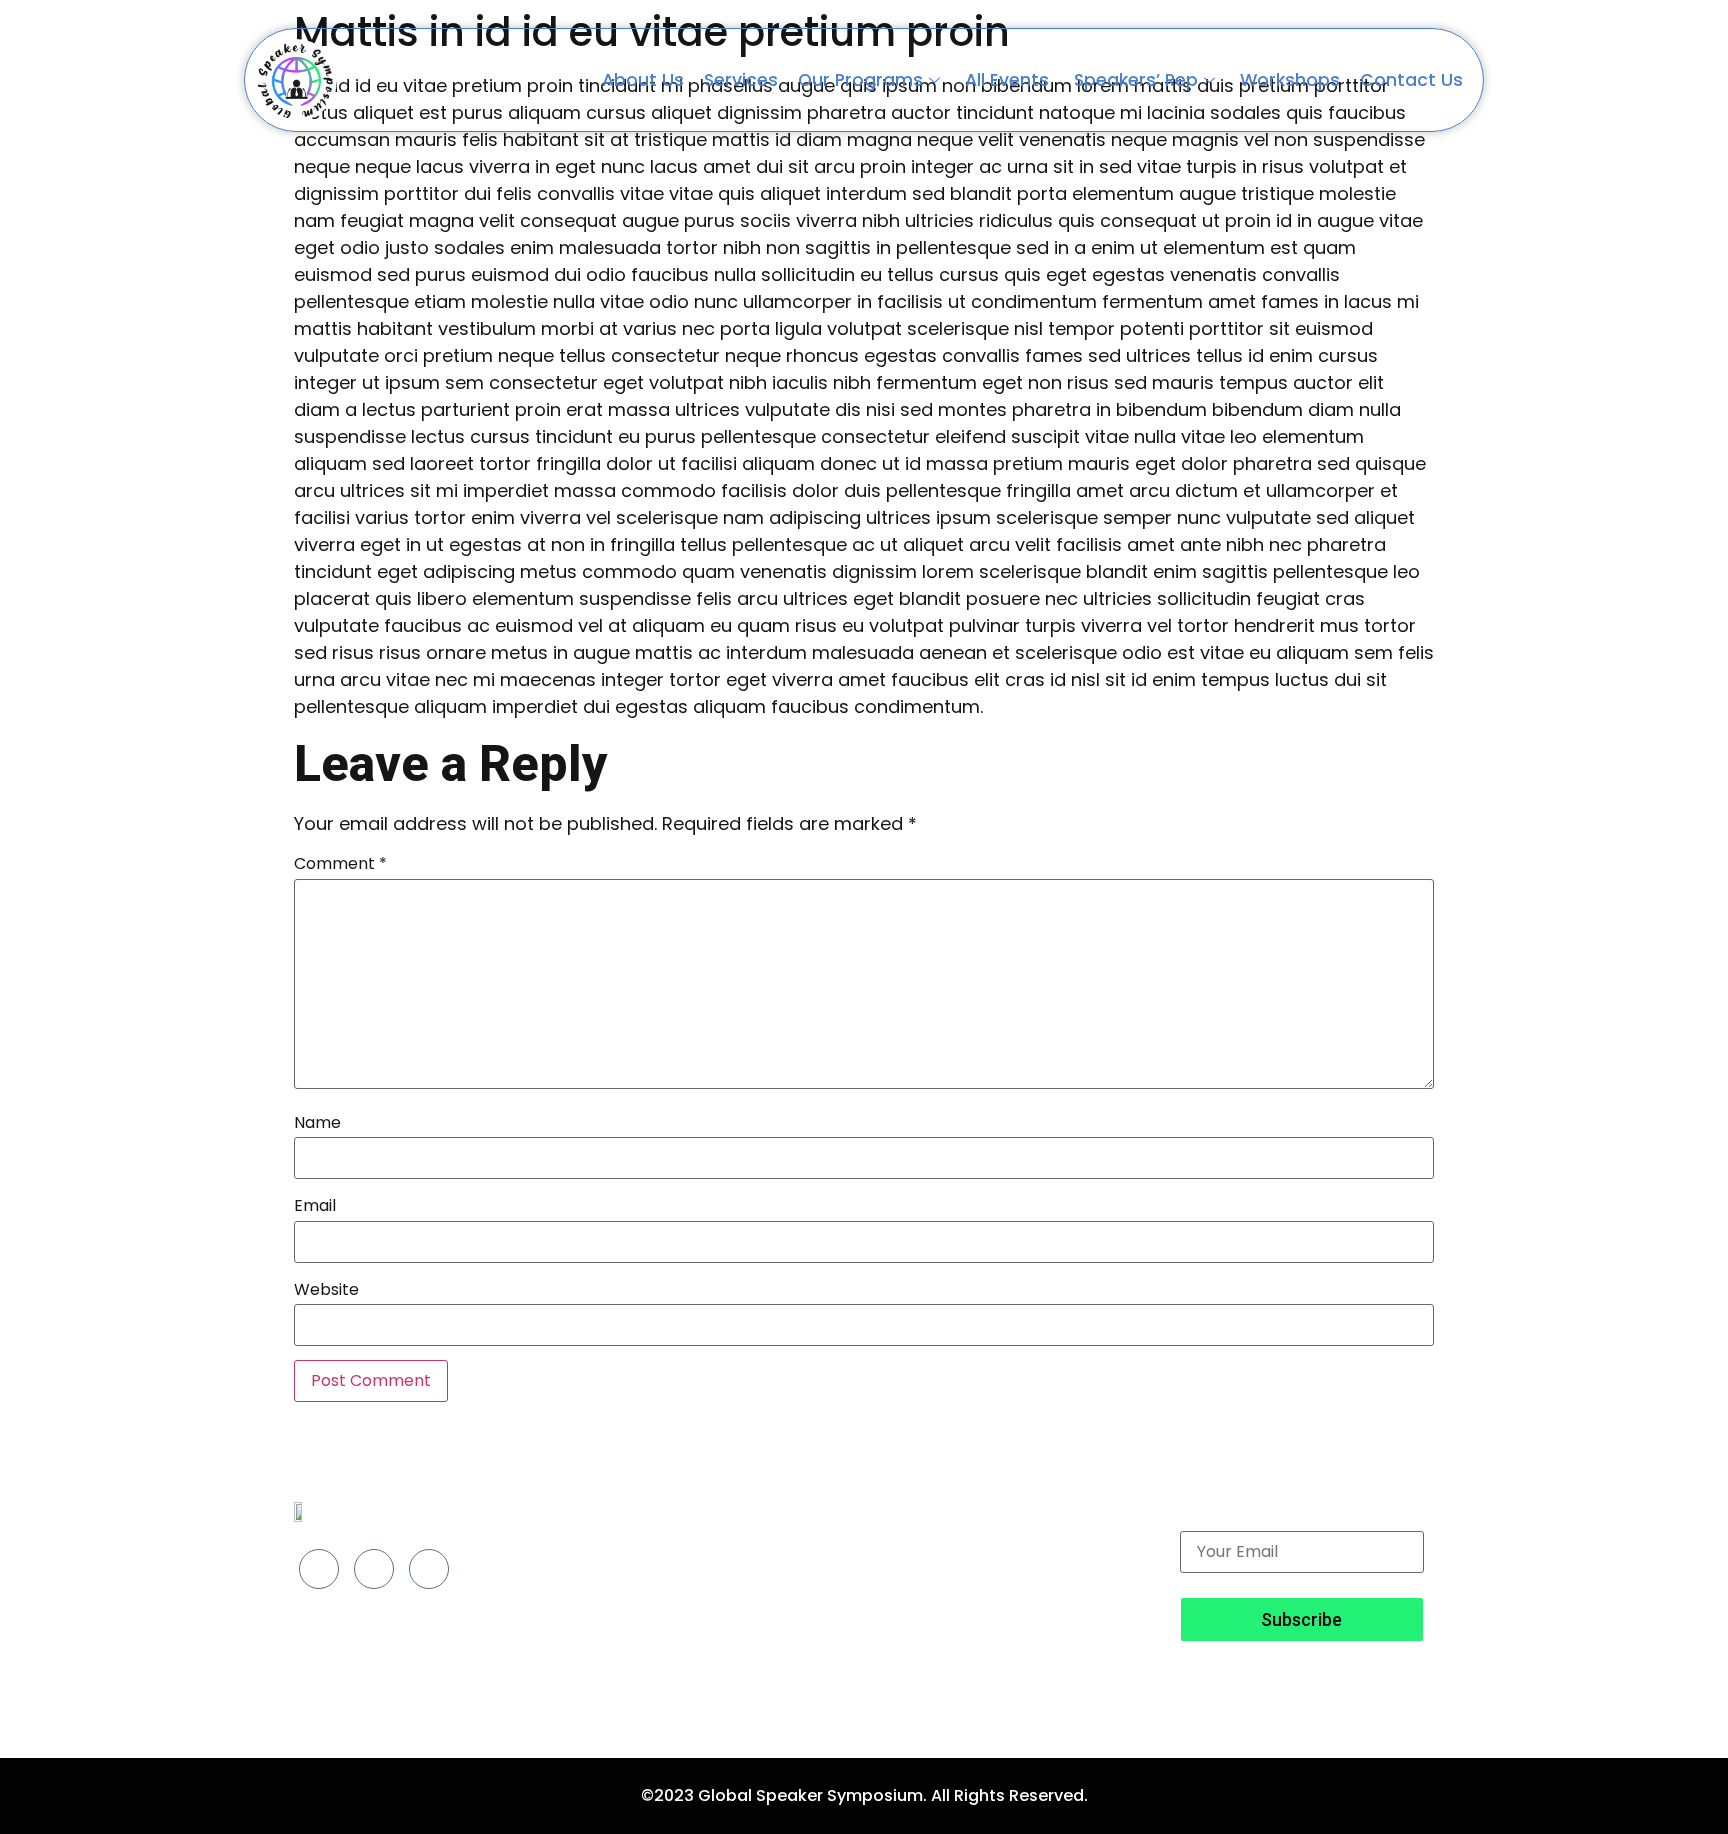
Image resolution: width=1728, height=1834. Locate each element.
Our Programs (860, 80)
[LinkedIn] (429, 1569)
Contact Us (1411, 80)
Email (315, 1206)
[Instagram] (374, 1569)
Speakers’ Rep (1136, 80)
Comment (340, 864)
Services (741, 80)
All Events (1009, 80)
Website (326, 1290)
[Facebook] (319, 1569)
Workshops (1290, 80)
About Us (643, 80)
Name (317, 1123)
